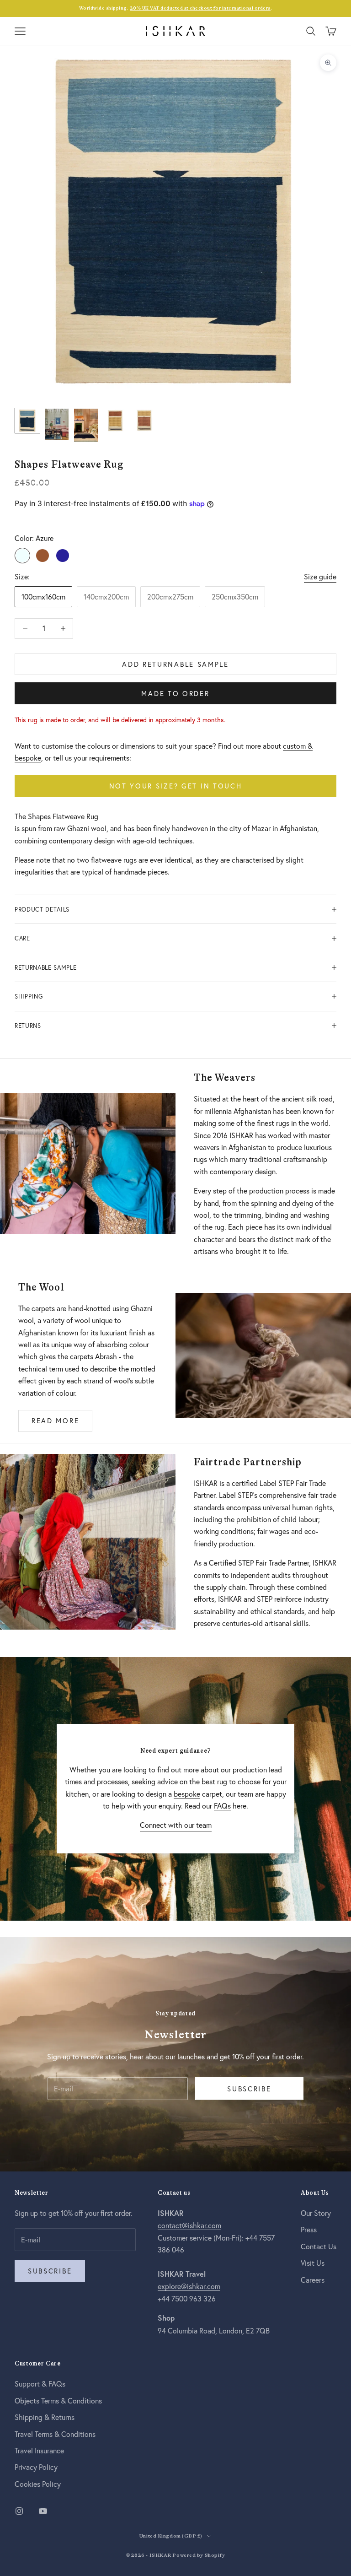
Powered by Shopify (199, 2555)
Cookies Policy (38, 2484)
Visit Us (313, 2263)
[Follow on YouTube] (43, 2511)
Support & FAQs (40, 2384)
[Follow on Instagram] (19, 2511)
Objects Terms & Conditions (58, 2400)
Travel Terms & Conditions (55, 2434)
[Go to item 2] (57, 424)
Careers (313, 2280)
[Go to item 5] (144, 421)
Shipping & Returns (45, 2417)
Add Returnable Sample (175, 664)
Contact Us (319, 2246)
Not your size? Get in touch (176, 786)
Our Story (316, 2213)
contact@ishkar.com (189, 2225)
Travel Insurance (39, 2450)
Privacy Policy (36, 2467)
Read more (55, 1420)
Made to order (175, 693)
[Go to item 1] (27, 421)
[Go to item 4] (115, 421)
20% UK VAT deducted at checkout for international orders (200, 8)
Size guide (320, 576)
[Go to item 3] (86, 425)
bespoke (187, 1794)
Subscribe (249, 2089)
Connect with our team (176, 1825)
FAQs (222, 1806)
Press (309, 2229)
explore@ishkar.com (189, 2286)
